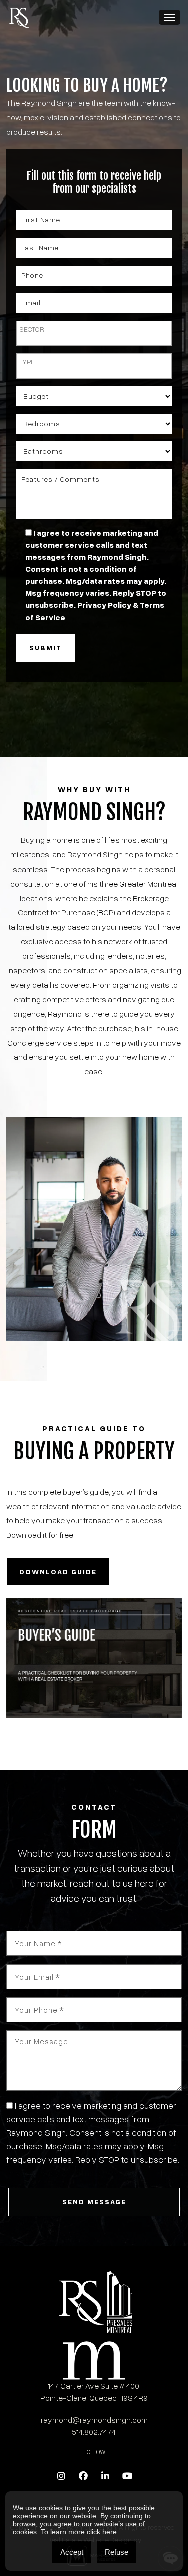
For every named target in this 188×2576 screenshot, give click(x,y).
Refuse (117, 2552)
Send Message (94, 2202)
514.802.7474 (94, 2432)
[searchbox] (94, 329)
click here (102, 2532)
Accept (72, 2552)
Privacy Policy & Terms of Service (71, 2173)
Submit (45, 647)
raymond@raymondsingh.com (94, 2420)
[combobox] (94, 333)
